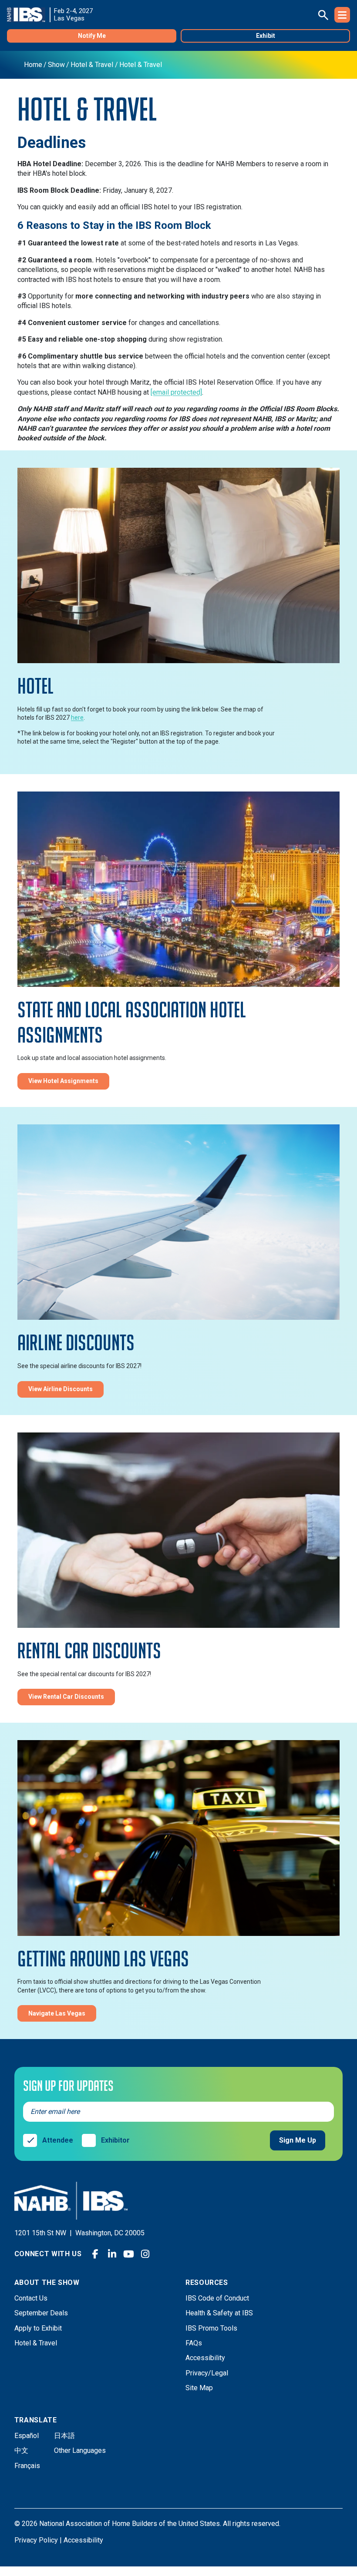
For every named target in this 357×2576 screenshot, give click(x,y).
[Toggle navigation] (342, 15)
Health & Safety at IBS (219, 2313)
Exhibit (266, 36)
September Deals (41, 2313)
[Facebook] (95, 2254)
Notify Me (92, 36)
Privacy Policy (36, 2540)
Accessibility (205, 2358)
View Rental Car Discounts (66, 1697)
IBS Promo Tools (211, 2328)
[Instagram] (145, 2254)
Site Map (199, 2388)
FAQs (194, 2343)
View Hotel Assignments (63, 1081)
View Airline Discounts (61, 1389)
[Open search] (323, 15)
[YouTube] (128, 2254)
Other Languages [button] (80, 2450)
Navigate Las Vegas (57, 2013)
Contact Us (31, 2298)
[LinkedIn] (112, 2254)
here (77, 718)
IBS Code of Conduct (217, 2298)
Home (33, 65)
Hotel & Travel (36, 2343)
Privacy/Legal (207, 2373)
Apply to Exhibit (38, 2328)
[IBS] (29, 15)
